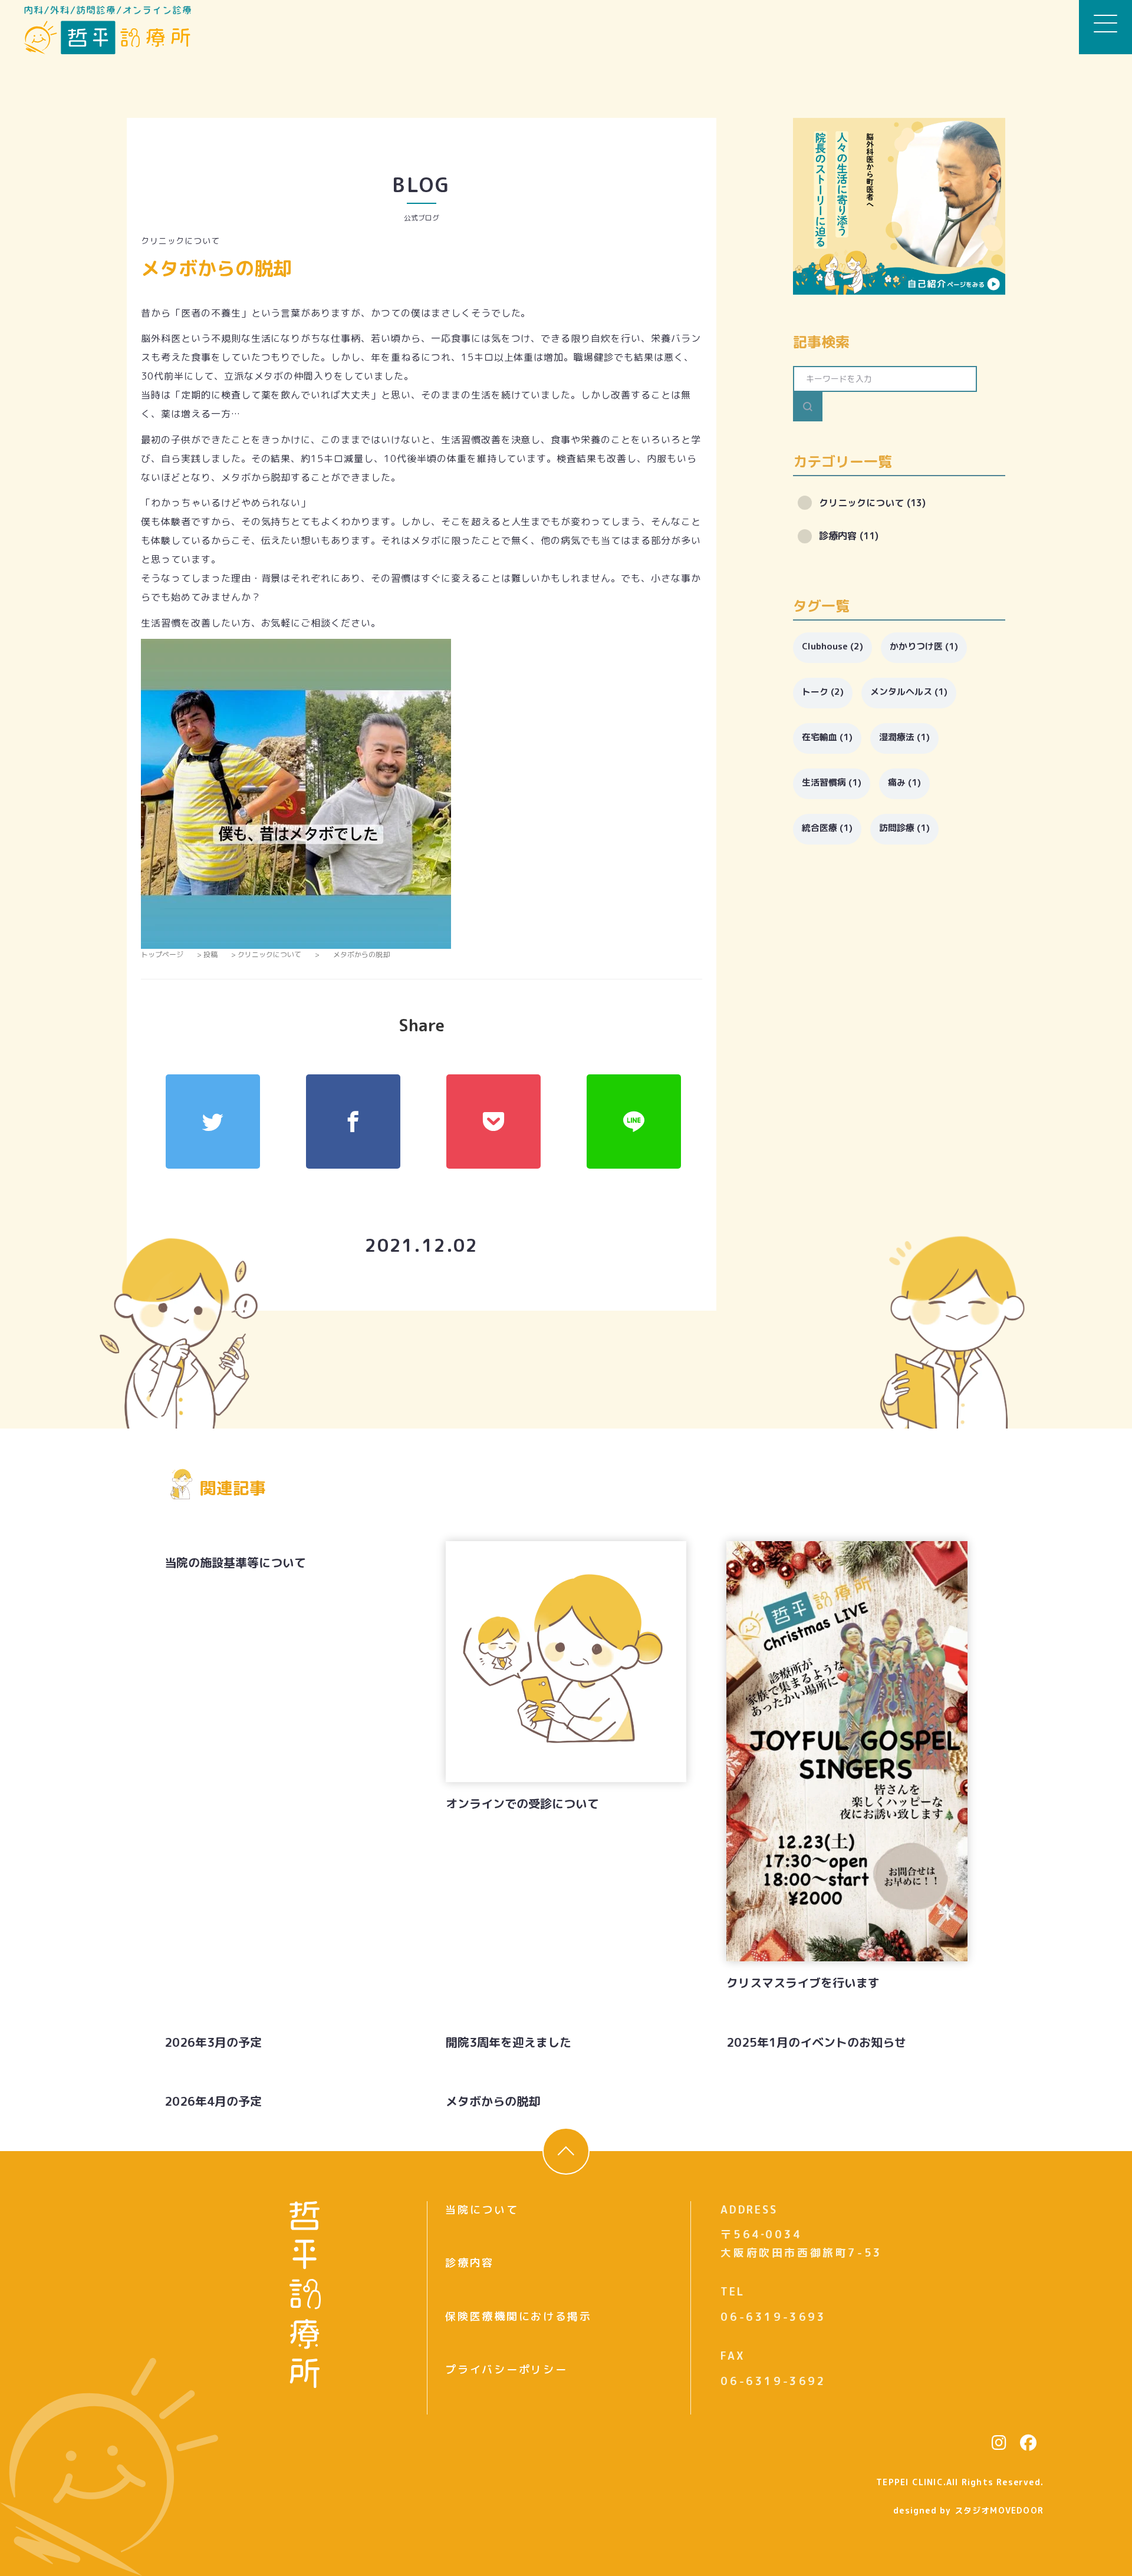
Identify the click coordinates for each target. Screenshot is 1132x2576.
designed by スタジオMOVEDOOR (968, 2510)
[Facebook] (353, 1122)
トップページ (162, 954)
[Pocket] (493, 1122)
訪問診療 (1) (904, 828)
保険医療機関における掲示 (518, 2316)
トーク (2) (823, 692)
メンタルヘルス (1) (909, 692)
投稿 (210, 954)
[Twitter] (213, 1122)
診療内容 (470, 2263)
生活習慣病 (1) (832, 782)
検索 (808, 407)
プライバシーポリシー (506, 2369)
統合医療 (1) (827, 828)
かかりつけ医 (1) (924, 646)
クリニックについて (180, 241)
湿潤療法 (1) (904, 737)
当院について (482, 2210)
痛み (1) (904, 782)
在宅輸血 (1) (827, 737)
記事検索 (821, 342)
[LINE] (634, 1122)
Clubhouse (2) (832, 646)
